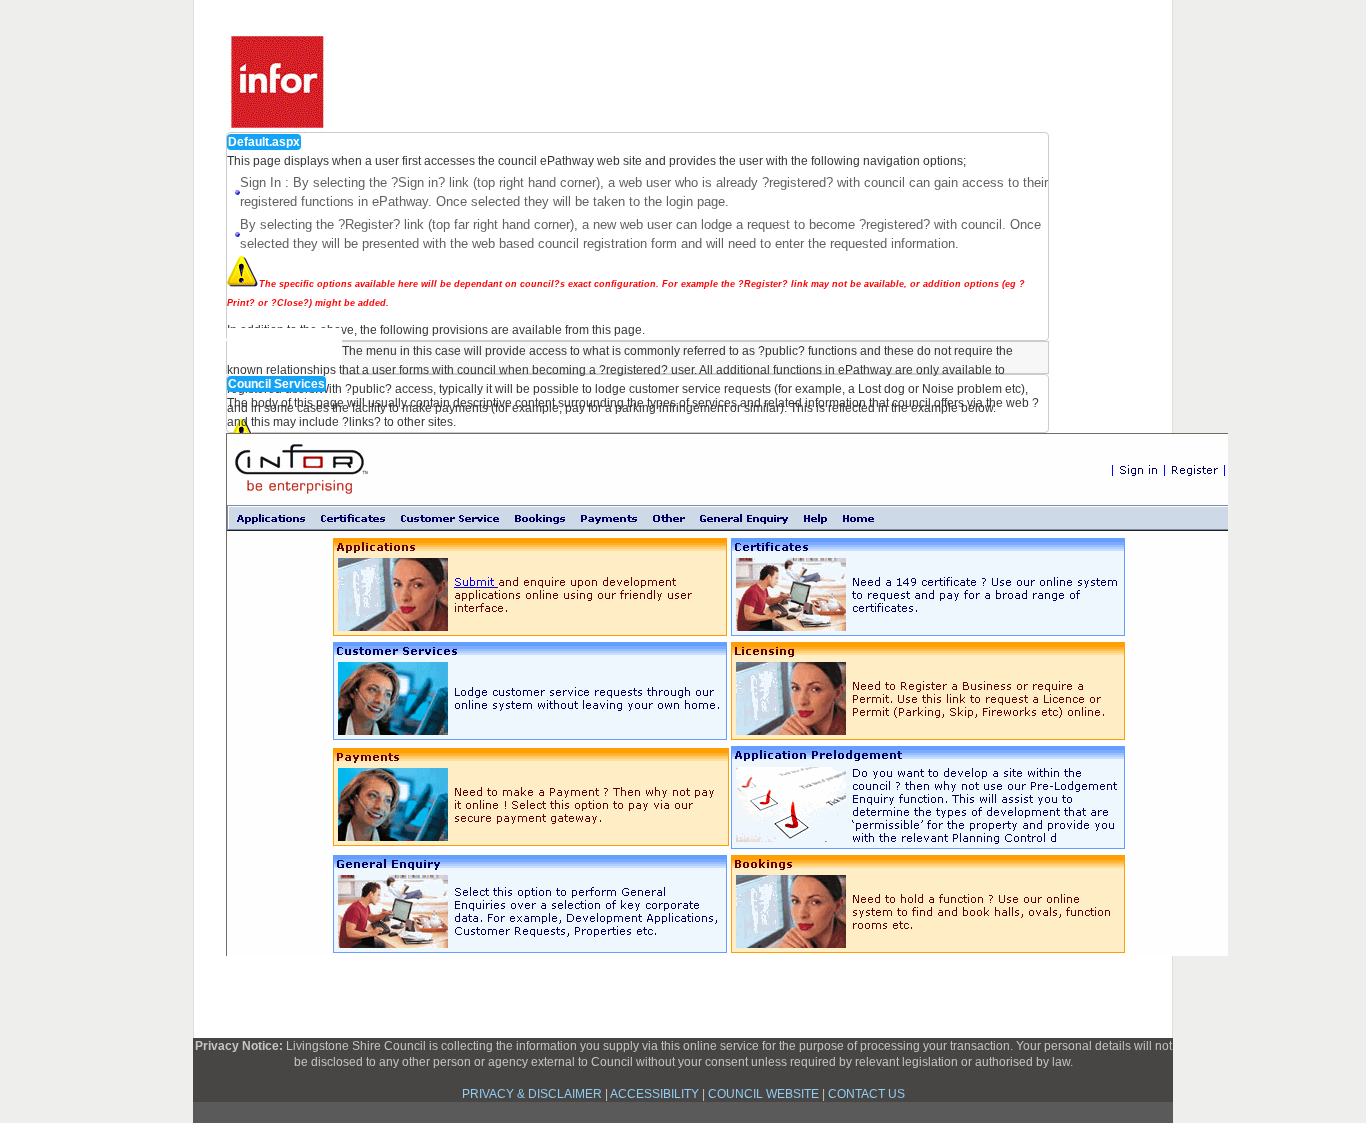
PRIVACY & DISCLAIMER (532, 1094)
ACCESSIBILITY (654, 1094)
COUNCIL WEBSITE (763, 1094)
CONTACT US (866, 1094)
